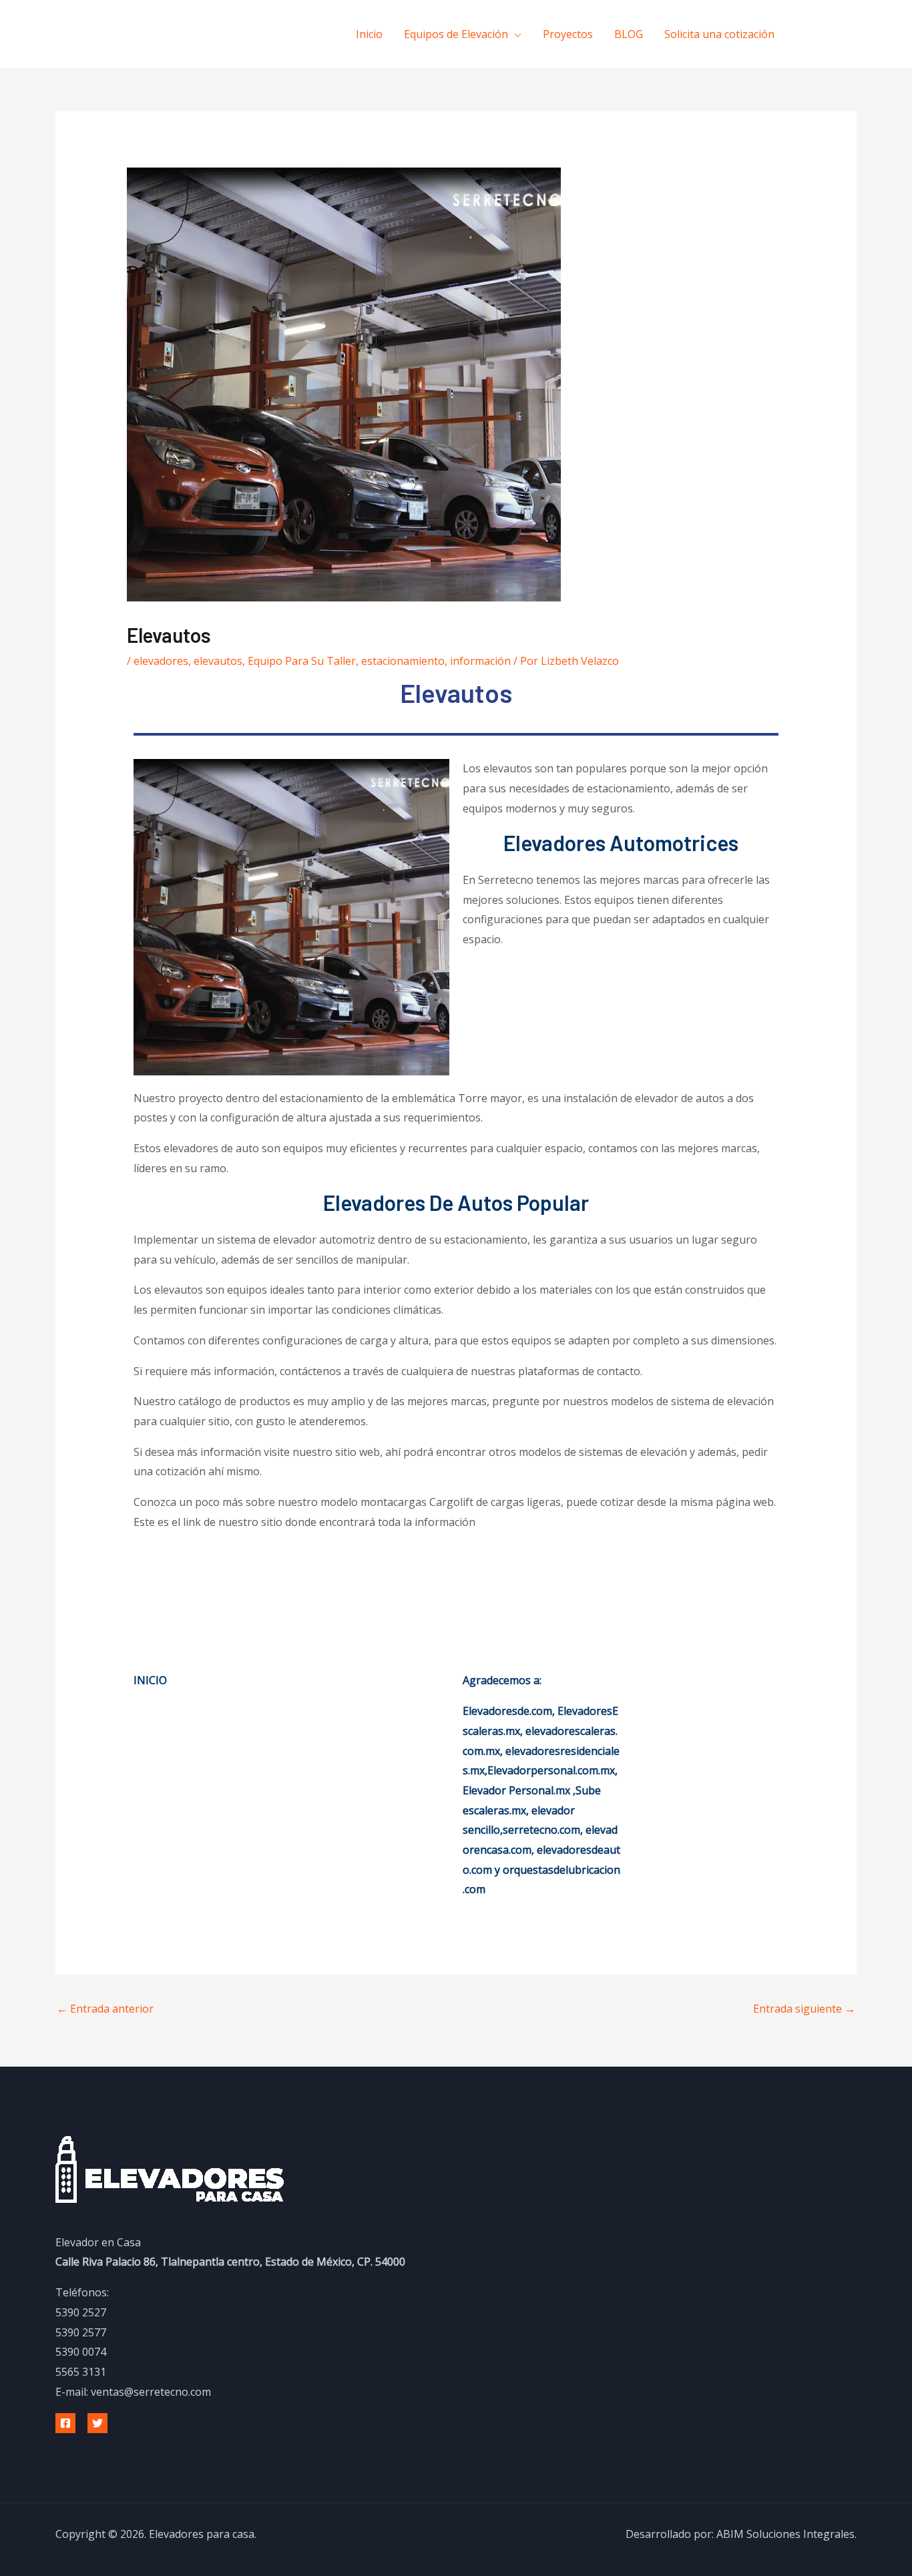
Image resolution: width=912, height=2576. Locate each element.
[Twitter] (97, 2423)
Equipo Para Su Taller (302, 661)
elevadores (161, 661)
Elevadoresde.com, (510, 1711)
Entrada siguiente (804, 2009)
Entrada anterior (105, 2009)
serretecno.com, (543, 1830)
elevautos (218, 661)
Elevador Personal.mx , (519, 1790)
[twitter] (838, 33)
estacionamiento (403, 661)
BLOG (629, 34)
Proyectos (568, 34)
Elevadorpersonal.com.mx (551, 1770)
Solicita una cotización (719, 34)
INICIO (150, 1680)
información (480, 661)
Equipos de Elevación (456, 34)
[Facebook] (65, 2423)
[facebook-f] (811, 33)
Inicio (369, 34)
